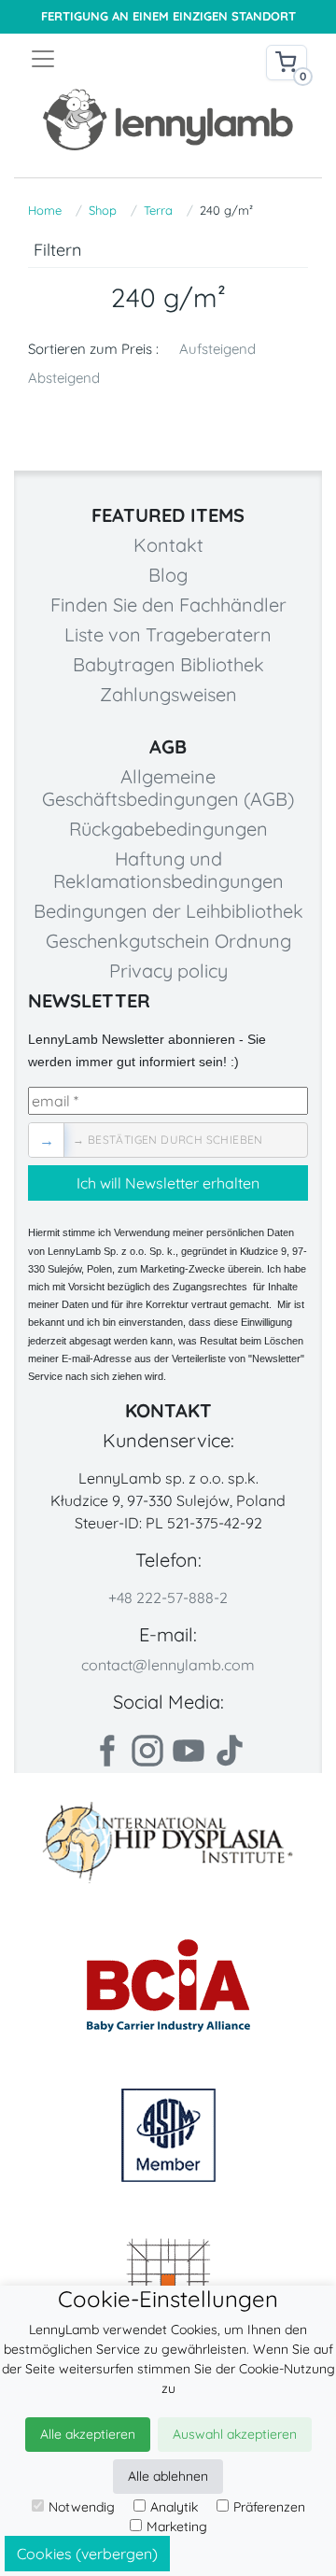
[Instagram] (147, 1751)
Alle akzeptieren (88, 2434)
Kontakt (168, 545)
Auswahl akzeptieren (235, 2434)
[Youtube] (189, 1751)
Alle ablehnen (168, 2476)
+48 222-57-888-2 (168, 1598)
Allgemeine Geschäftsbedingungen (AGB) (168, 788)
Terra (158, 210)
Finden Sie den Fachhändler (168, 605)
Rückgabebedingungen (168, 829)
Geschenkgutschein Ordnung (168, 941)
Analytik (174, 2507)
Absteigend (64, 378)
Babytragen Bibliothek (168, 664)
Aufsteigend (217, 349)
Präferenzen (269, 2507)
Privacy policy (168, 971)
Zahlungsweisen (168, 694)
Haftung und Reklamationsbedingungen (168, 870)
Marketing (177, 2527)
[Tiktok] (230, 1751)
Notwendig (82, 2507)
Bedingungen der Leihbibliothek (168, 911)
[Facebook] (106, 1751)
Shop (103, 210)
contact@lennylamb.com (168, 1665)
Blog (168, 575)
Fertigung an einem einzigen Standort (168, 16)
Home (45, 210)
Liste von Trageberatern (168, 634)
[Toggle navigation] (98, 59)
